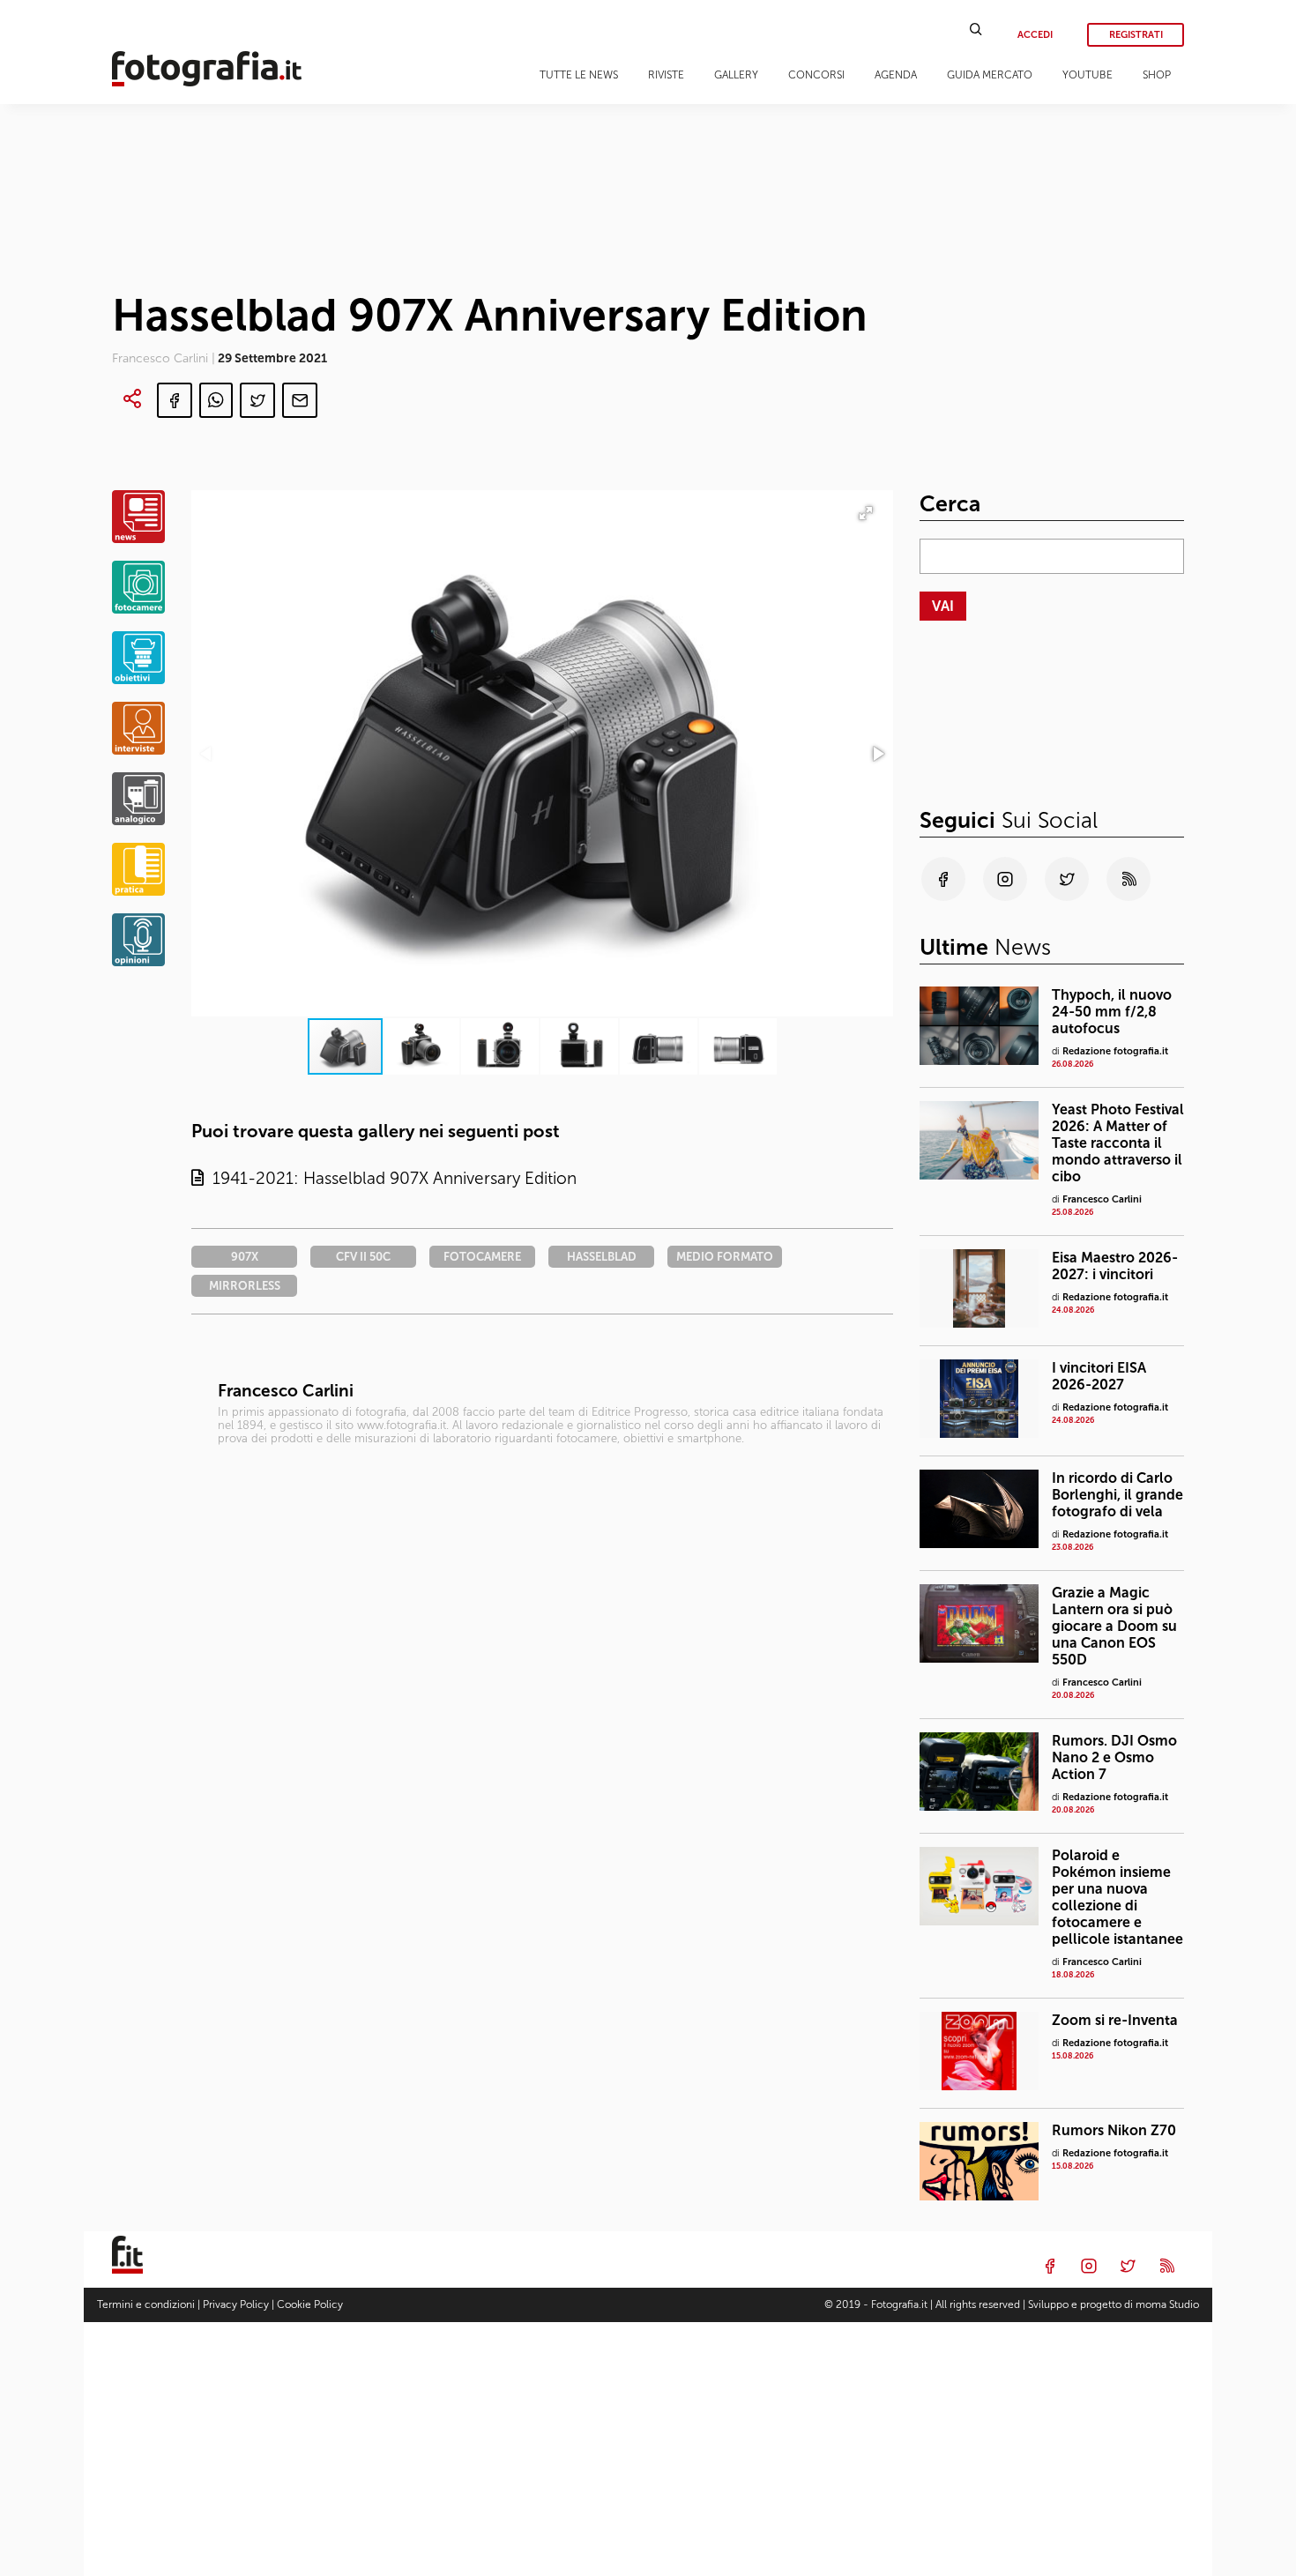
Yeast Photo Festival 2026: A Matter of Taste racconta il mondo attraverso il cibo (1118, 1143)
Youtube (1087, 75)
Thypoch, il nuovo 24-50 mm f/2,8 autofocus (1112, 1012)
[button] (877, 754)
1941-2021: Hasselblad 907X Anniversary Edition (390, 1178)
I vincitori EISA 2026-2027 (1099, 1376)
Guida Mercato (990, 75)
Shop (1157, 75)
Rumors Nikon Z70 (1114, 2130)
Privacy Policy (236, 2304)
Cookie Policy (310, 2304)
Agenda (896, 75)
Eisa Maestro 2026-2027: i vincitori (1115, 1266)
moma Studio (1167, 2304)
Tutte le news (579, 75)
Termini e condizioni (146, 2304)
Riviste (666, 75)
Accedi (1035, 35)
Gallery (736, 75)
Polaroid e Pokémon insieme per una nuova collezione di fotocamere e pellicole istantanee (1117, 1897)
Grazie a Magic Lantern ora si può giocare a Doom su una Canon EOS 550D (1114, 1626)
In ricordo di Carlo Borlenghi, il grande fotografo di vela (1117, 1495)
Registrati (1136, 35)
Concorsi (816, 75)
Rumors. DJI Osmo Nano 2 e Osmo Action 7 (1114, 1757)
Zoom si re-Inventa (1115, 2020)
